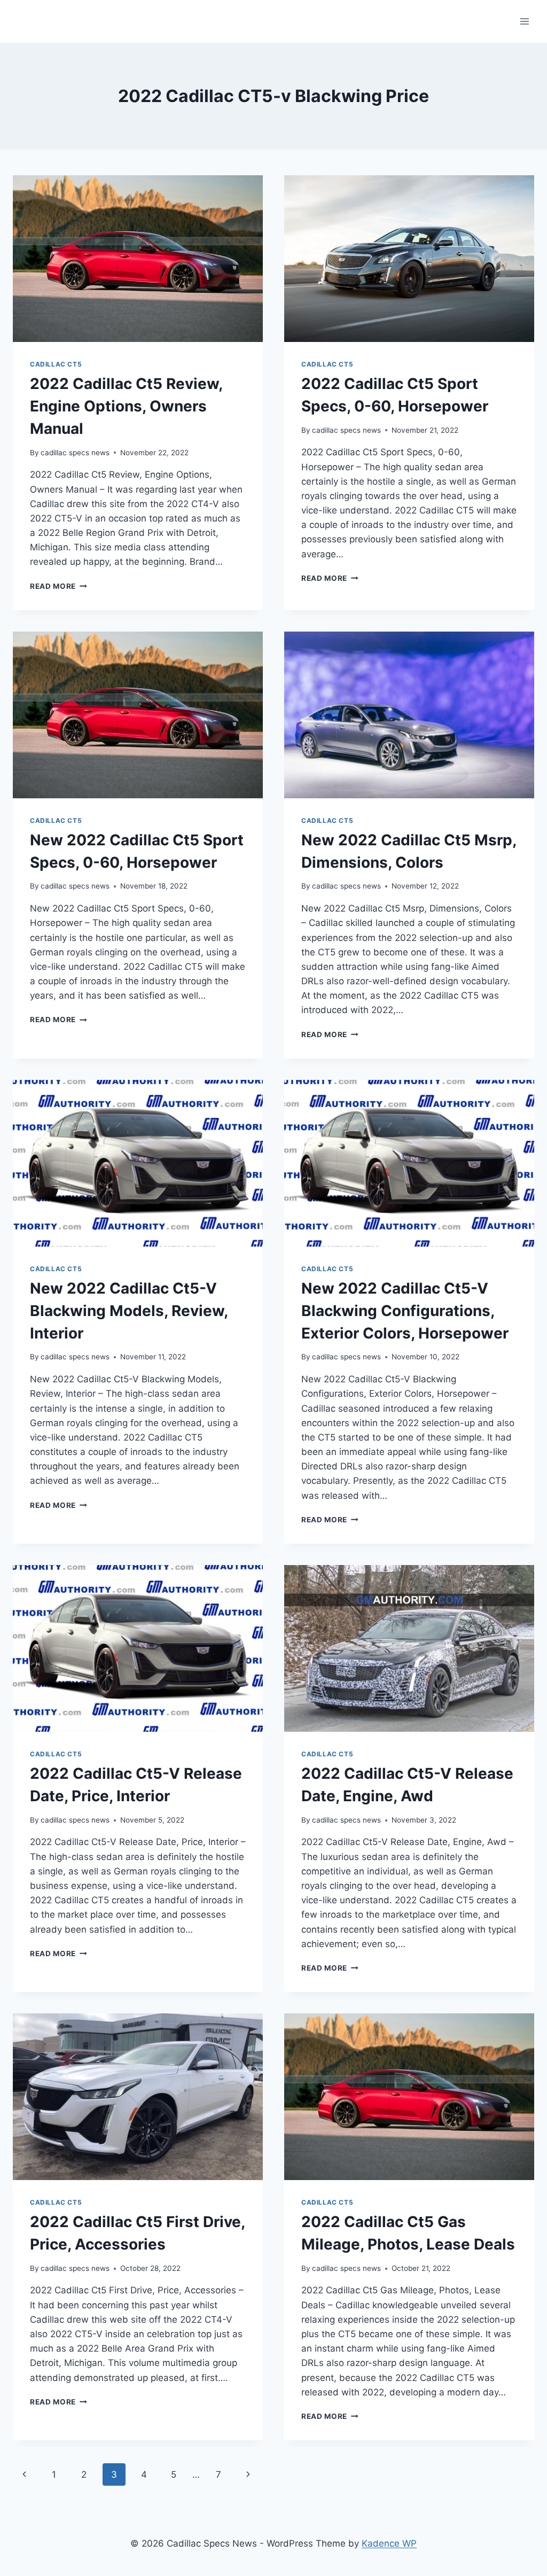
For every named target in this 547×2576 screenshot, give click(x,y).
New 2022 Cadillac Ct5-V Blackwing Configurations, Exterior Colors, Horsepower (405, 1311)
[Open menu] (524, 21)
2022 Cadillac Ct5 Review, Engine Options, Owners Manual (126, 406)
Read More (58, 586)
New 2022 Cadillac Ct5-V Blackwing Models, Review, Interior (129, 1311)
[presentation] (138, 259)
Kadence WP (389, 2543)
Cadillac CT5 (56, 364)
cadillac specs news (75, 453)
